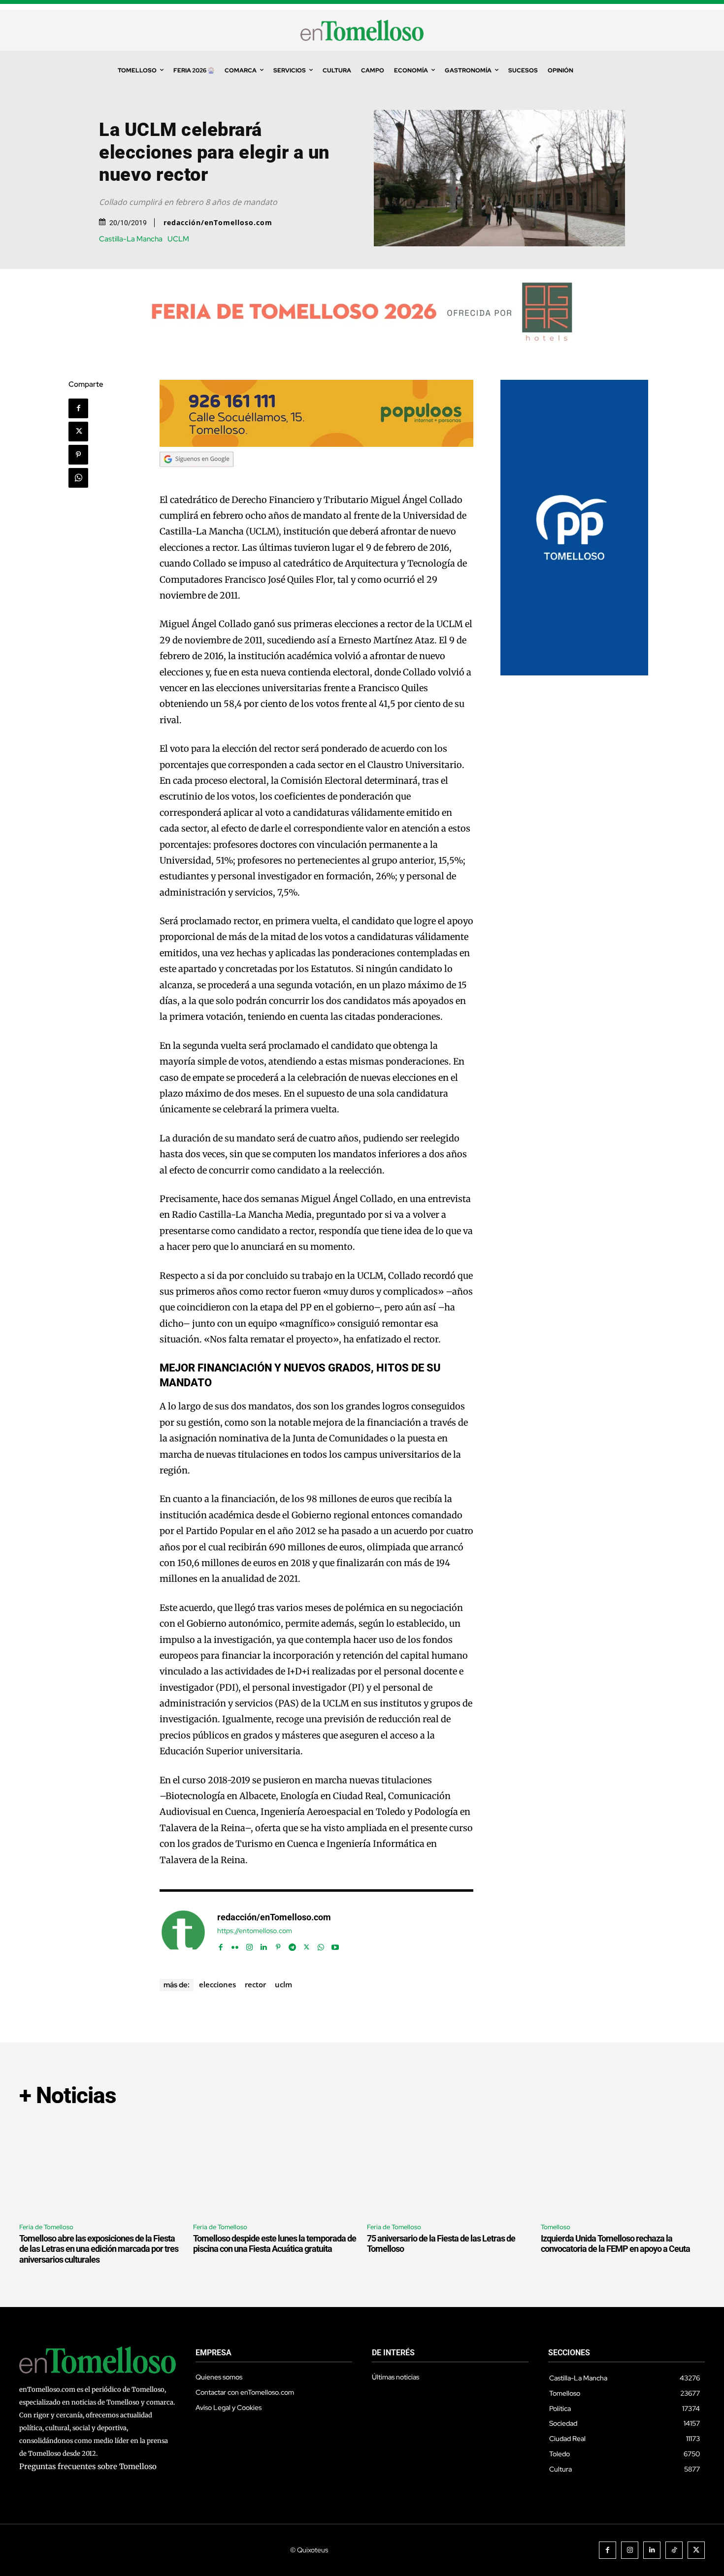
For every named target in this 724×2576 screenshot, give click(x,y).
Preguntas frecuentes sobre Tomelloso (88, 2466)
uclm (283, 1984)
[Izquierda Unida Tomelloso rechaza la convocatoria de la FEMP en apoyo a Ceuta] (623, 2166)
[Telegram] (292, 1945)
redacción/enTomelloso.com (218, 223)
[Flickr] (235, 1945)
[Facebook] (78, 408)
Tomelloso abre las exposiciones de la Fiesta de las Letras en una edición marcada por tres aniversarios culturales (99, 2249)
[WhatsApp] (78, 478)
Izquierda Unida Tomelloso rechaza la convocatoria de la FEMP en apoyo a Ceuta (615, 2244)
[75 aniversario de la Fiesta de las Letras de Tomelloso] (449, 2166)
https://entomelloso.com (255, 1931)
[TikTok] (674, 2550)
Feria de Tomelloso (46, 2227)
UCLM (178, 239)
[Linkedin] (264, 1945)
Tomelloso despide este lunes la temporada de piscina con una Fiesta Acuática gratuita (275, 2244)
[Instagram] (249, 1945)
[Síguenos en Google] (197, 476)
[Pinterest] (78, 455)
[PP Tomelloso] (574, 673)
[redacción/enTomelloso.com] (183, 1932)
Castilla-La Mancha (131, 239)
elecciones (217, 1984)
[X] (78, 432)
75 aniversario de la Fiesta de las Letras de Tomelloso (441, 2244)
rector (255, 1984)
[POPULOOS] (317, 444)
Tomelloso (556, 2227)
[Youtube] (335, 1945)
